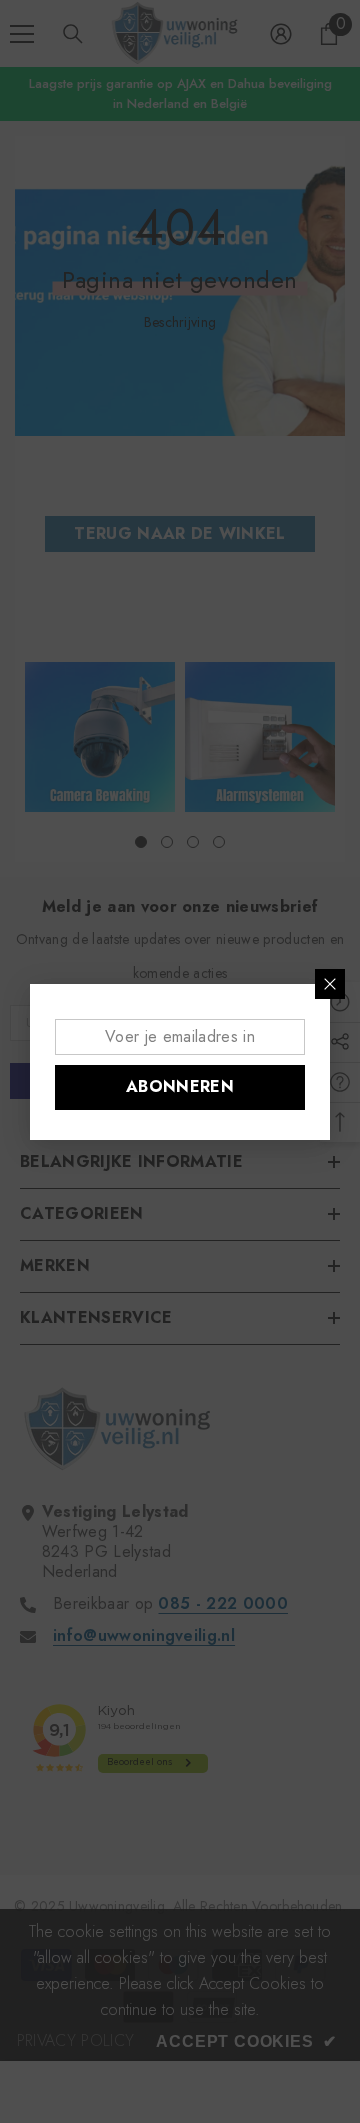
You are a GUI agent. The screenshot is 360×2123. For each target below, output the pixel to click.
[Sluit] (330, 984)
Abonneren (180, 1086)
